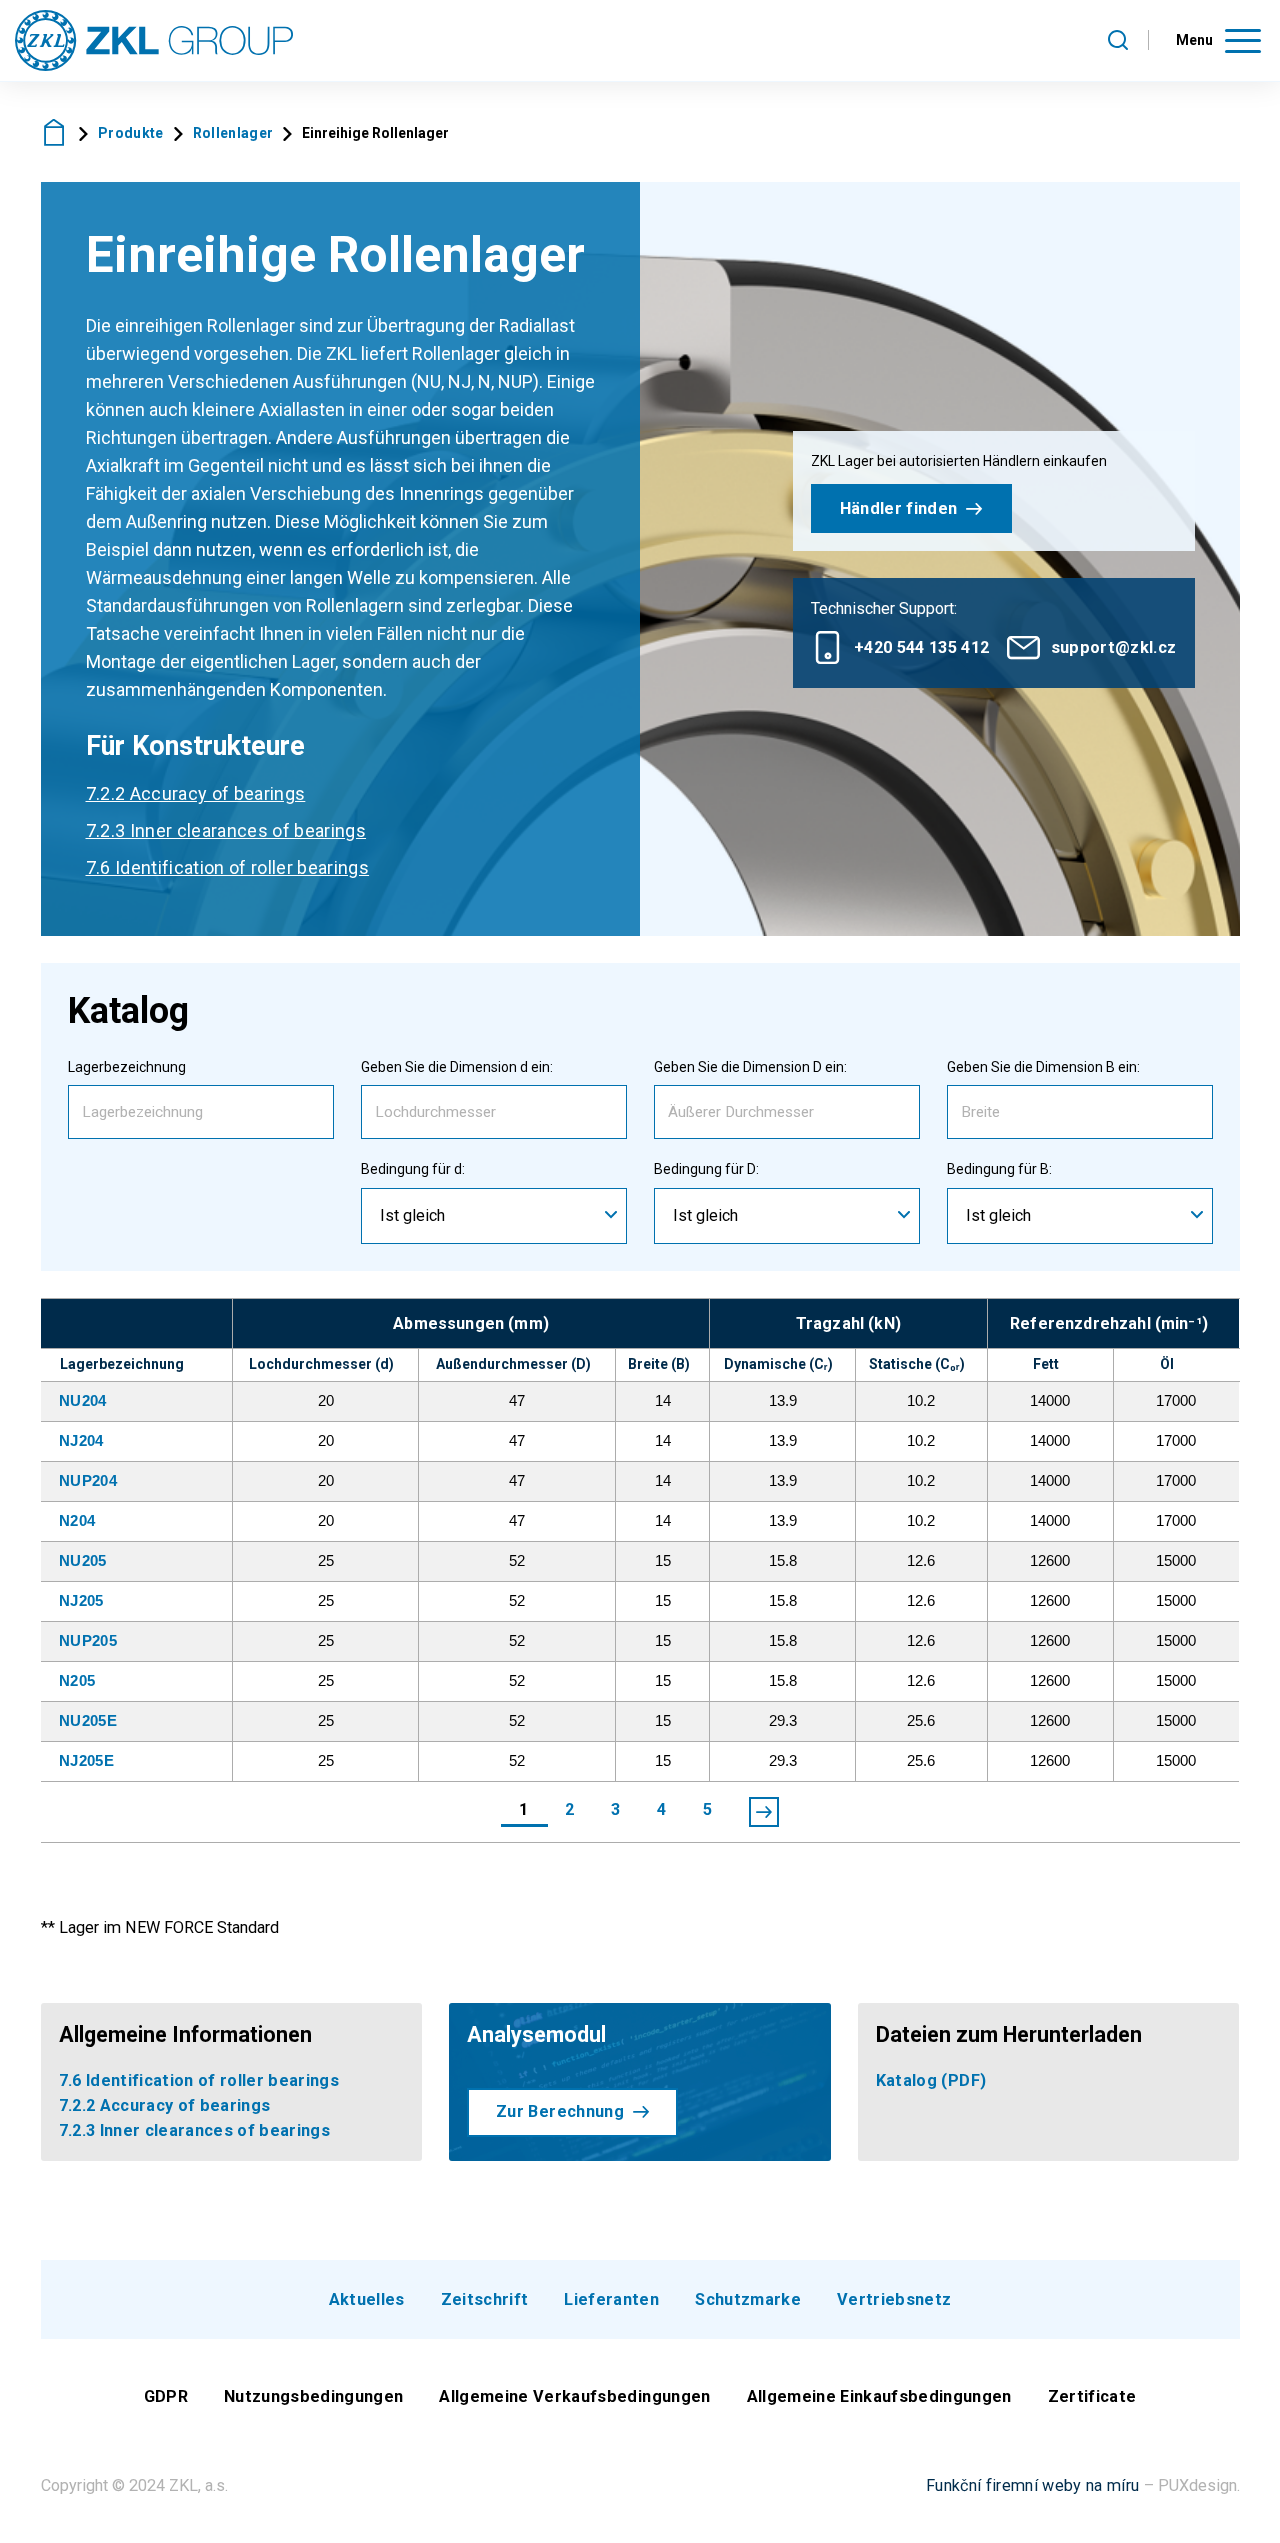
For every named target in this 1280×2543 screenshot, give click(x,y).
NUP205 (88, 1640)
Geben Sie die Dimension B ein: (1043, 1067)
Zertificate (1092, 2396)
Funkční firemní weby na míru (1033, 2485)
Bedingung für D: (706, 1169)
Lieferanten (611, 2299)
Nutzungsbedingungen (313, 2396)
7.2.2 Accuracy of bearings (196, 793)
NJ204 (81, 1440)
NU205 (83, 1560)
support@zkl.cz (1113, 647)
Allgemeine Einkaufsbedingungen (879, 2396)
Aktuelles (367, 2299)
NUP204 (88, 1480)
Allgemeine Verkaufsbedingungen (574, 2396)
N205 (77, 1680)
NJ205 (81, 1600)
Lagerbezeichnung (127, 1067)
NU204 (83, 1400)
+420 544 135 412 (921, 647)
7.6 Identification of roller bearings (228, 867)
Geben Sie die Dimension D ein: (750, 1067)
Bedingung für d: (413, 1169)
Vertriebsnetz (894, 2299)
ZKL (55, 132)
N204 (77, 1520)
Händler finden (899, 508)
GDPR (166, 2396)
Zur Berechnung (560, 2111)
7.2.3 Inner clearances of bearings (226, 830)
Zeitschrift (485, 2299)
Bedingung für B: (999, 1169)
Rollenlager (233, 133)
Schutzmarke (748, 2299)
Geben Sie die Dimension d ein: (457, 1067)
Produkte (131, 133)
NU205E (88, 1720)
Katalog (931, 2080)
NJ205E (86, 1760)
